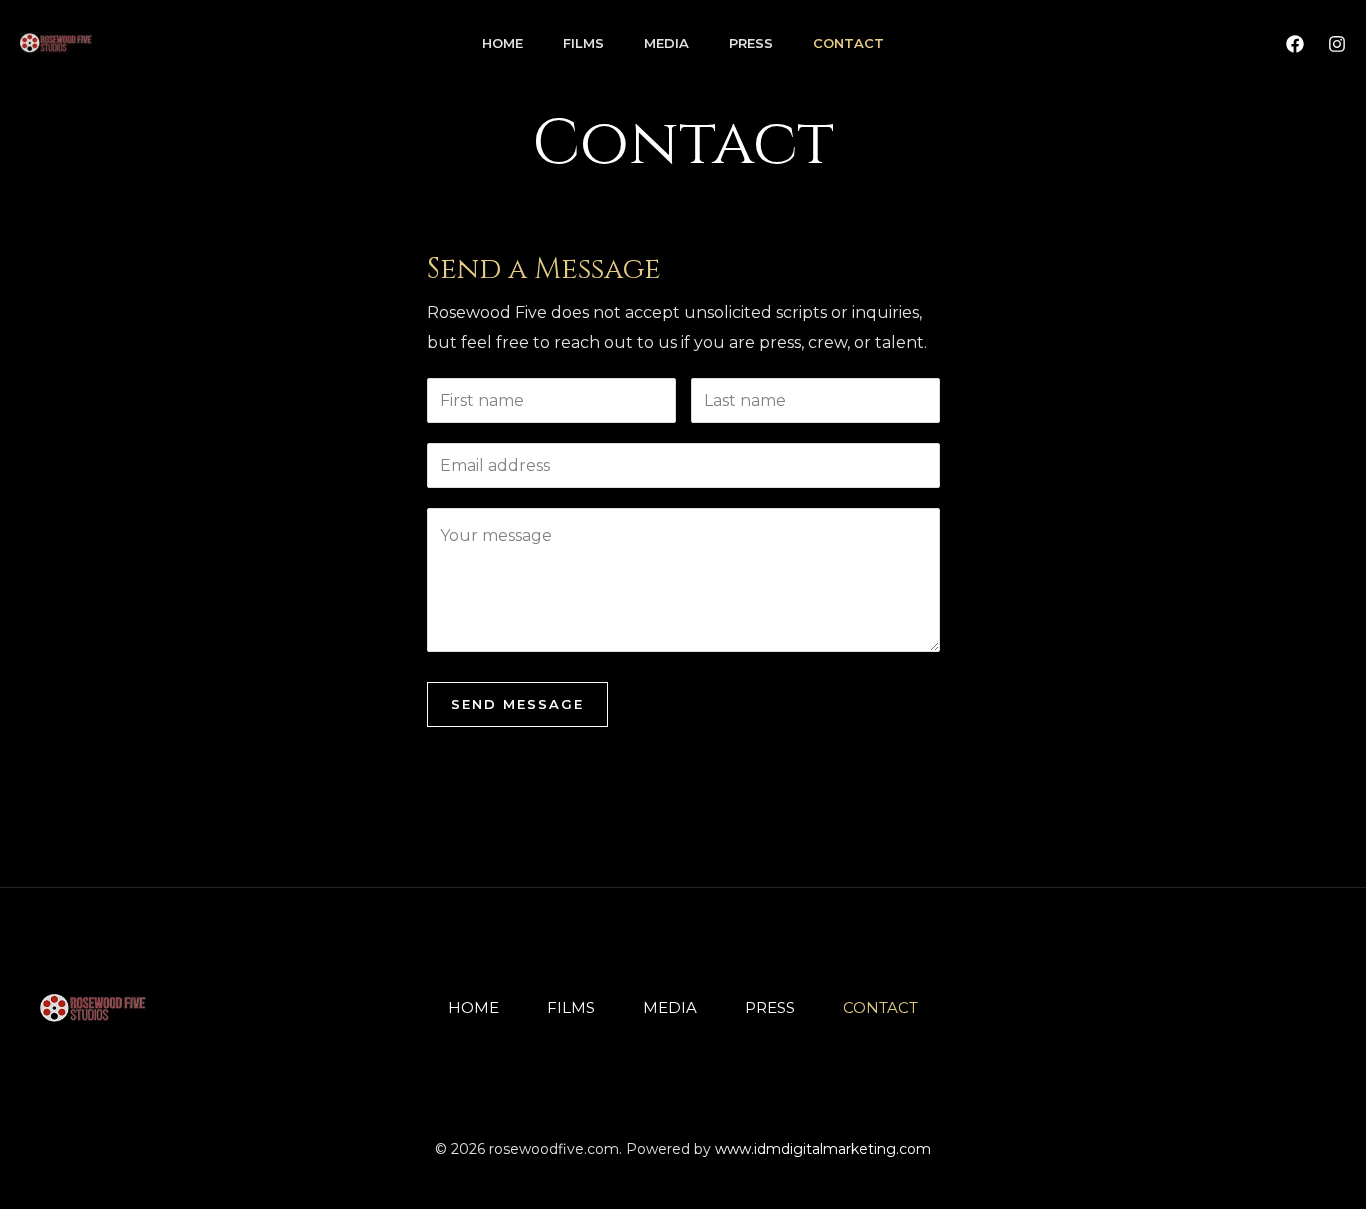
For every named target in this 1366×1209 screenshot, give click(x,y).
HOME (502, 43)
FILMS (583, 43)
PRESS (751, 43)
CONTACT (848, 43)
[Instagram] (1337, 44)
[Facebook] (1295, 44)
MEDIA (666, 43)
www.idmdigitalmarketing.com (823, 1149)
